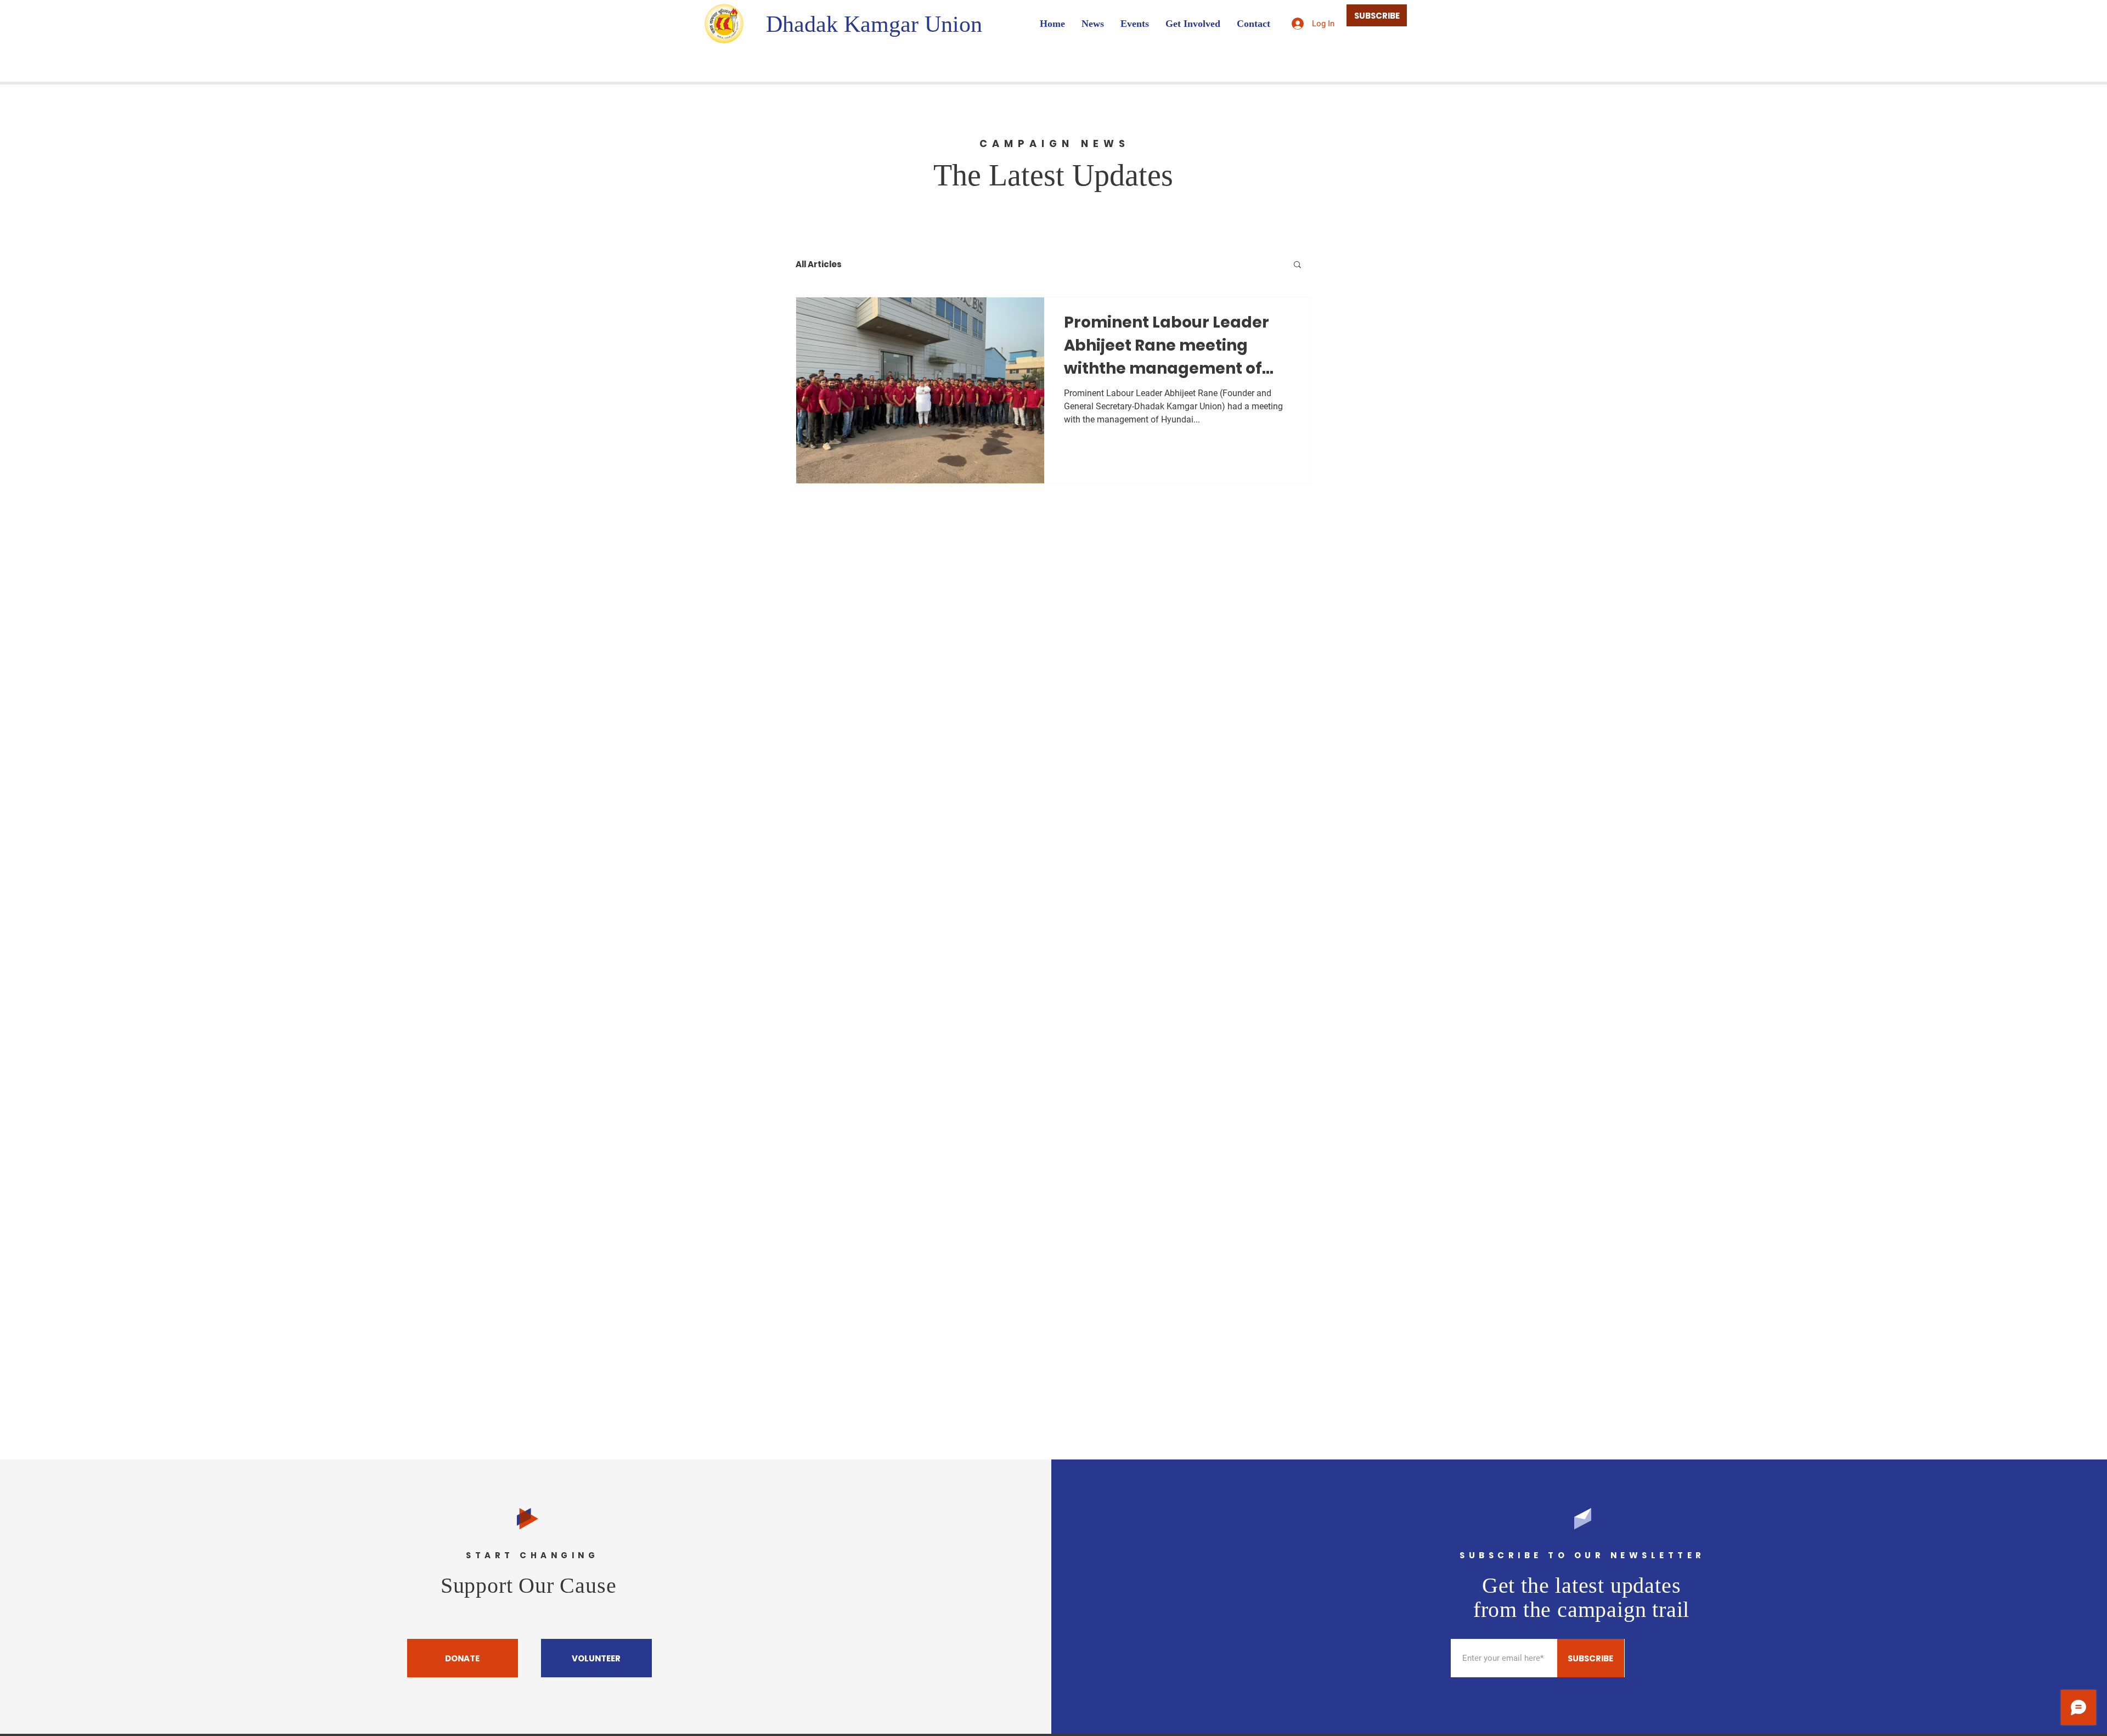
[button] (1297, 265)
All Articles (819, 264)
